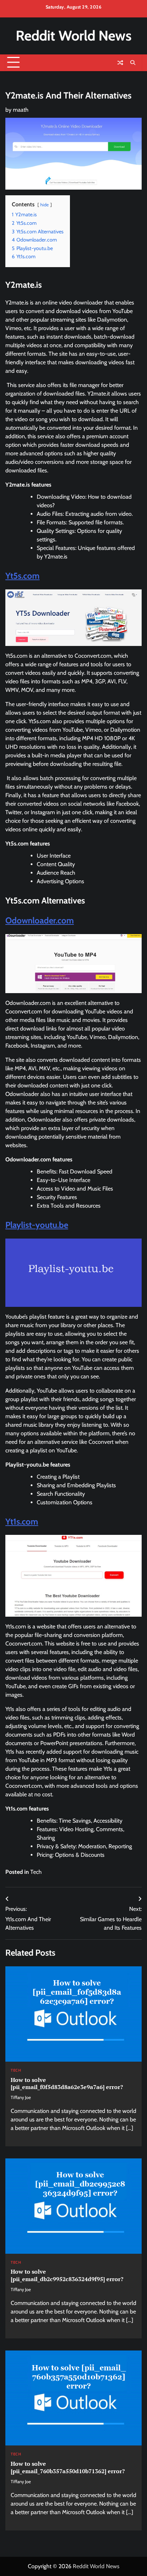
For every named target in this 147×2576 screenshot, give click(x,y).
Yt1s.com (22, 1522)
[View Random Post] (120, 63)
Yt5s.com (22, 576)
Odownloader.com (40, 920)
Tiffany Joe (21, 2097)
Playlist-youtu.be (37, 1225)
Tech (36, 1872)
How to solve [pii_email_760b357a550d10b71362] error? (68, 2467)
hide (45, 205)
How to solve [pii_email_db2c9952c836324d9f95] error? (67, 2275)
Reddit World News (74, 36)
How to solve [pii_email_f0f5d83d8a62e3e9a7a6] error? (67, 2084)
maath (21, 110)
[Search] (133, 63)
